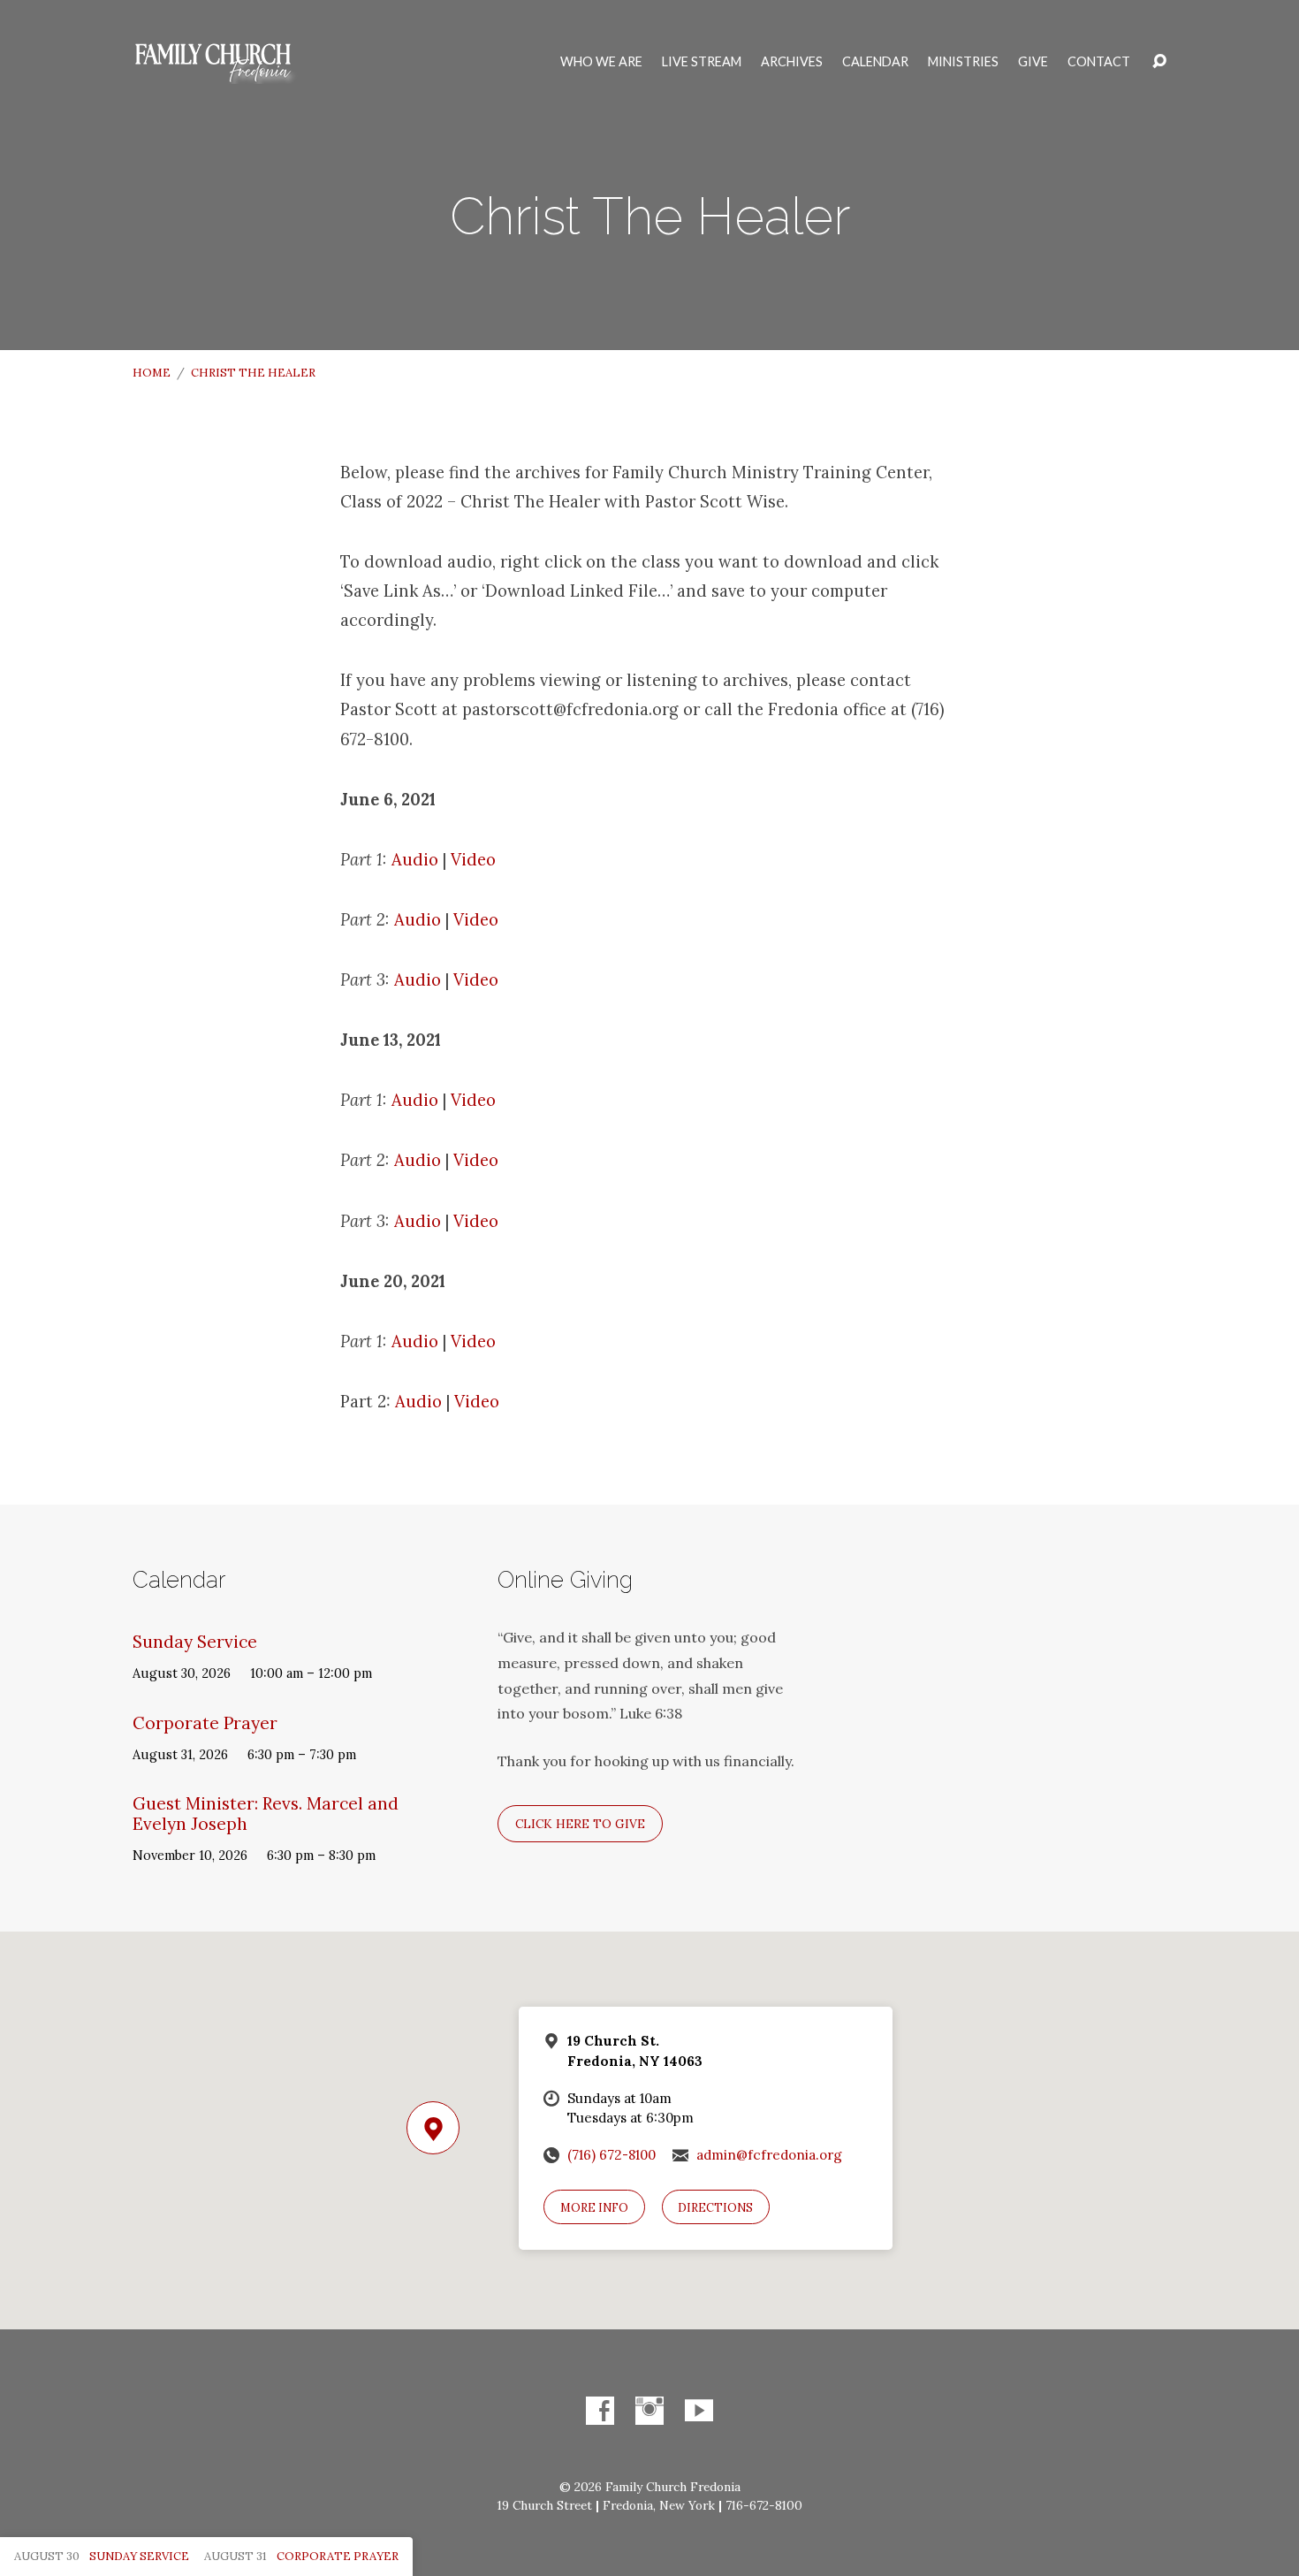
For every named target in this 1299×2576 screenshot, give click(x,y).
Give (1033, 62)
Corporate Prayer (205, 1723)
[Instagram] (649, 2411)
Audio (415, 859)
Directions (715, 2208)
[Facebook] (600, 2411)
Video (473, 859)
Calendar (875, 62)
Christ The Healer (253, 373)
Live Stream (702, 62)
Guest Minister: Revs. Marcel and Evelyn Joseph (266, 1814)
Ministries (963, 62)
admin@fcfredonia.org (769, 2155)
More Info (594, 2208)
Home (152, 373)
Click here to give (580, 1824)
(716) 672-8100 (612, 2155)
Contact (1099, 62)
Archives (792, 62)
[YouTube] (699, 2411)
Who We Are (601, 62)
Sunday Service (195, 1642)
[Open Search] (1159, 62)
